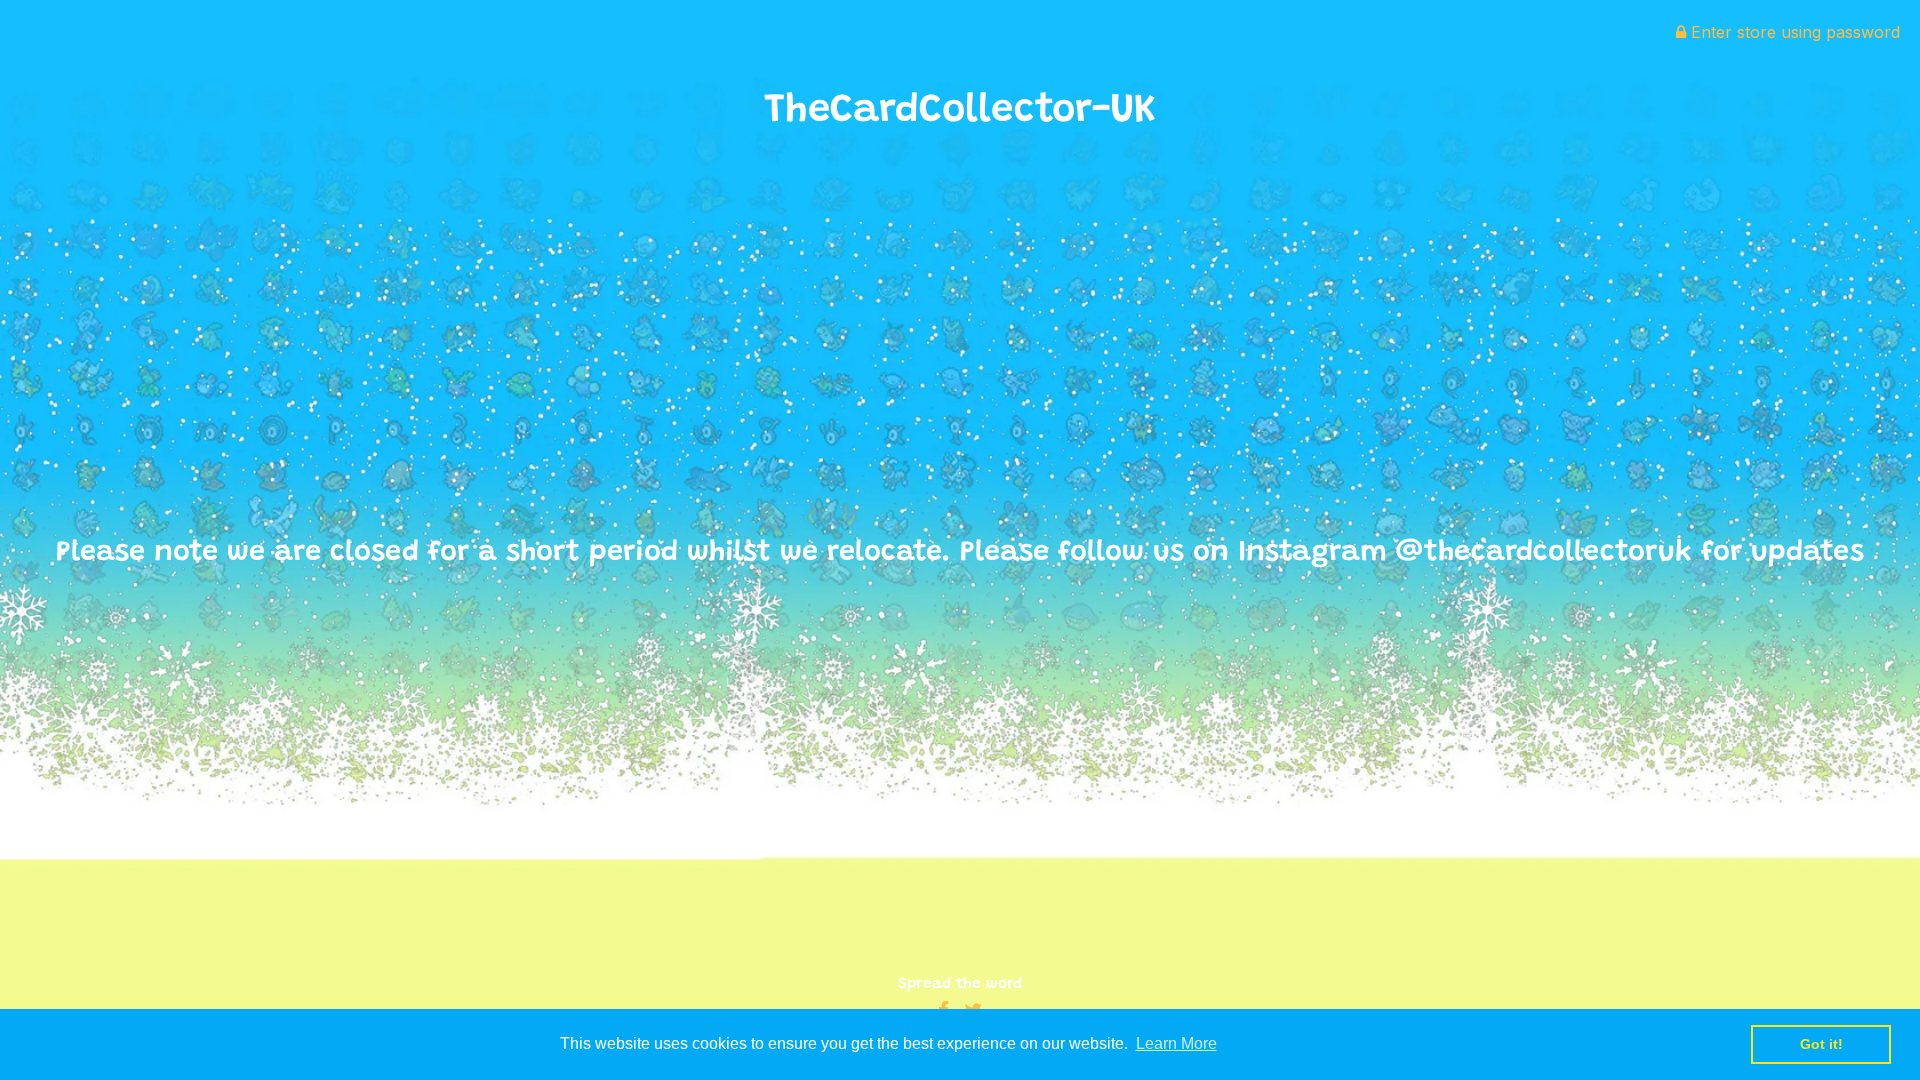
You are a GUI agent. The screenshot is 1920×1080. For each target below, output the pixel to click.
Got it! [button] (1821, 1044)
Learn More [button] (1176, 1043)
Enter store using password (1793, 32)
